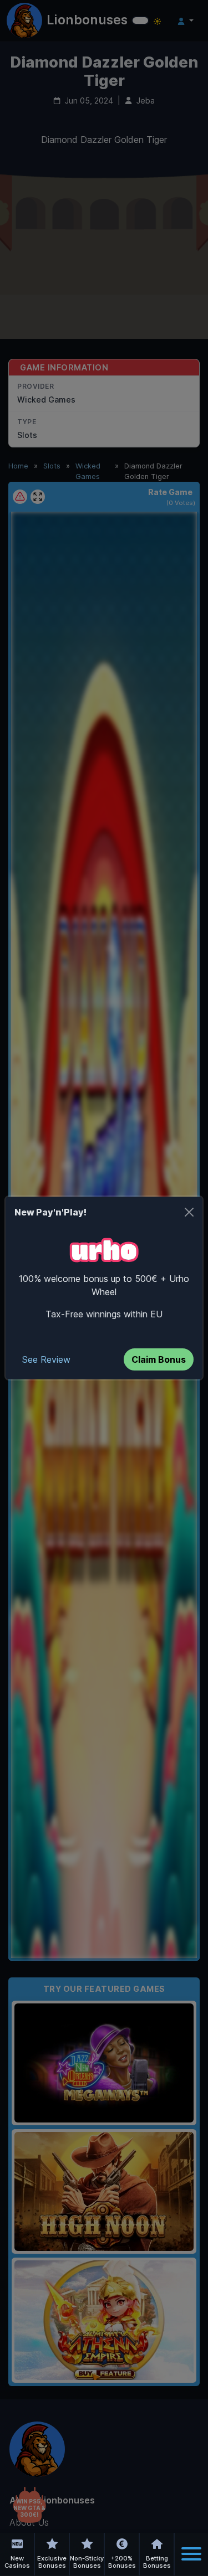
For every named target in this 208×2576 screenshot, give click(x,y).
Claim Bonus (159, 1359)
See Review (46, 1359)
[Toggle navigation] (191, 2554)
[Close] (189, 1212)
